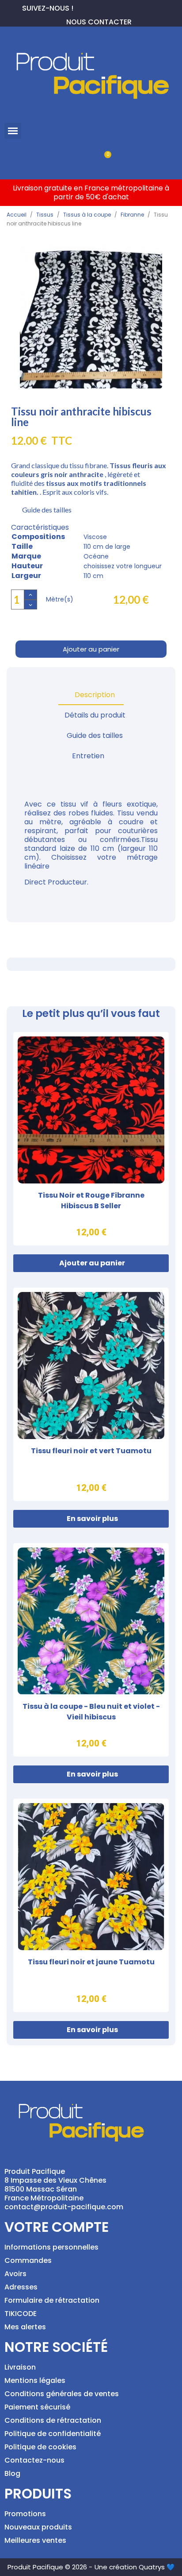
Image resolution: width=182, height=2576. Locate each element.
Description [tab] (95, 695)
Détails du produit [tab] (95, 715)
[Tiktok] (123, 7)
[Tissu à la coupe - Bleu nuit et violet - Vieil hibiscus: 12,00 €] (91, 1650)
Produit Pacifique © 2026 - (50, 2567)
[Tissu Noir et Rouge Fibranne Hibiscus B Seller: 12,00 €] (91, 1139)
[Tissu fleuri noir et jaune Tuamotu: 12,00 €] (91, 1905)
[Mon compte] (76, 159)
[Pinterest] (95, 7)
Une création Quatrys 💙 (135, 2567)
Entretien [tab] (88, 756)
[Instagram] (109, 7)
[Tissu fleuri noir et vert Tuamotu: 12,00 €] (91, 1394)
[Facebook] (80, 7)
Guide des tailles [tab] (95, 735)
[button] (13, 131)
